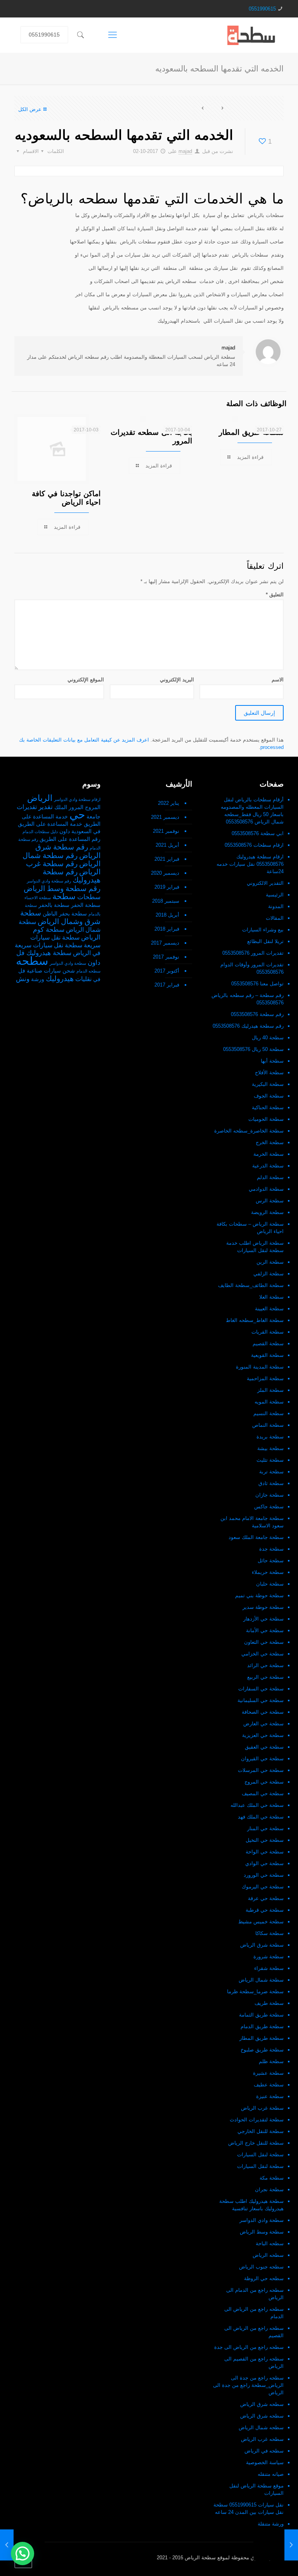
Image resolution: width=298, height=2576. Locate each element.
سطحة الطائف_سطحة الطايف (251, 1285)
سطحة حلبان (270, 1584)
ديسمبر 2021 (165, 817)
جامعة (94, 817)
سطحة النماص (268, 1425)
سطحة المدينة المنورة (260, 1367)
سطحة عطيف (269, 2085)
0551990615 (262, 9)
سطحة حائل (271, 1561)
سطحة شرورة (269, 1957)
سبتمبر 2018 (166, 901)
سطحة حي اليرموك (263, 1887)
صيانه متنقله (271, 2474)
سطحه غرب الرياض (262, 2439)
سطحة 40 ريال (268, 1038)
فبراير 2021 (167, 859)
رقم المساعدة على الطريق (70, 839)
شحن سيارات (59, 971)
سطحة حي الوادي (264, 1863)
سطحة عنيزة (270, 2096)
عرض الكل (30, 109)
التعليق (275, 595)
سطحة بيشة (270, 1448)
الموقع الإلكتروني (86, 680)
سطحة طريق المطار (262, 2038)
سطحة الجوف (269, 1096)
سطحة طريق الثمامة (261, 2015)
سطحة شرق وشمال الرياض (60, 917)
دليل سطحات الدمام (40, 832)
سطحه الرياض (268, 2255)
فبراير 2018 (167, 929)
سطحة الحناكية (268, 1107)
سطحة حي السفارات (261, 1689)
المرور (76, 807)
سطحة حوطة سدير (263, 1607)
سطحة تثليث (270, 1460)
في (97, 979)
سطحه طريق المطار (251, 432)
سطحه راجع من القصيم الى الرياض (254, 2362)
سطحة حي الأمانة (265, 1630)
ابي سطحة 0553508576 (258, 833)
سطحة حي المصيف (263, 1793)
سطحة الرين (270, 1262)
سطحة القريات (268, 1332)
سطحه (32, 961)
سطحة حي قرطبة (265, 1910)
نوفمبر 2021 (166, 831)
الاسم (278, 680)
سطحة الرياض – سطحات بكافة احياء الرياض (250, 1228)
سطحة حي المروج (264, 1782)
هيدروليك (60, 979)
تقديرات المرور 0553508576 (253, 953)
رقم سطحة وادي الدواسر (49, 881)
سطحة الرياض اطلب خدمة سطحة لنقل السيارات (255, 1247)
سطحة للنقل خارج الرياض (256, 2143)
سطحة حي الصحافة (263, 1712)
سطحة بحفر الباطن (65, 914)
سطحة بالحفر (54, 905)
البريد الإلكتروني (177, 680)
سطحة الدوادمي (266, 1189)
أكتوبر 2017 (167, 971)
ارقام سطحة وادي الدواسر (77, 799)
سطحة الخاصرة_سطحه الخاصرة (249, 1131)
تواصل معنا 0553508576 (257, 984)
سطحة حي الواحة (265, 1852)
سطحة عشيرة (268, 2073)
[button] (23, 2553)
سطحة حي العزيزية (263, 1735)
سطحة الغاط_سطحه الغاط (255, 1320)
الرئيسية (275, 895)
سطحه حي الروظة (264, 2278)
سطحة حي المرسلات (261, 1770)
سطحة (64, 896)
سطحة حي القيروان (262, 1759)
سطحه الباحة (270, 2243)
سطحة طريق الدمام (262, 2026)
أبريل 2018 (167, 915)
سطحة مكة (272, 2178)
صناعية (35, 971)
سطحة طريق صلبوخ (262, 2050)
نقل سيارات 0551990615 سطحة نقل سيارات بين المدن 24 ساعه (249, 2508)
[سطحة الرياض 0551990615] (252, 35)
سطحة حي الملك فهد (261, 1817)
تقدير (46, 807)
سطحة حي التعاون (264, 1642)
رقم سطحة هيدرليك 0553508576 (248, 1026)
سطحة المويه (269, 1402)
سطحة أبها (272, 1061)
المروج (93, 807)
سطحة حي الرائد (265, 1665)
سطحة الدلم (270, 1177)
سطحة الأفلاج (269, 1073)
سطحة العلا (271, 1297)
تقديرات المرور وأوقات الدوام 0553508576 (252, 968)
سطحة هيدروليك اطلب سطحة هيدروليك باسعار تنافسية (251, 2205)
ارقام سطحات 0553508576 (254, 845)
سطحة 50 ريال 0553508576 (253, 1049)
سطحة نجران (269, 2190)
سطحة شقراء (269, 1968)
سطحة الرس (270, 1201)
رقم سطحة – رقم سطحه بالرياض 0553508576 (248, 999)
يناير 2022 (169, 803)
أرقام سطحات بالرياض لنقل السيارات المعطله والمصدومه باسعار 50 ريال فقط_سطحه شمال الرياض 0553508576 (252, 811)
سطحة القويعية (267, 1355)
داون (65, 831)
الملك (61, 807)
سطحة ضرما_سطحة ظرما (255, 1991)
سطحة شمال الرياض (261, 1980)
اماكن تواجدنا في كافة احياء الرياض (66, 498)
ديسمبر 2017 (165, 943)
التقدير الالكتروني (265, 883)
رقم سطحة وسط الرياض (62, 888)
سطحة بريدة (270, 1437)
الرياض (40, 798)
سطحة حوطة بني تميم (259, 1595)
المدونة (276, 906)
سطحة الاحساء (38, 898)
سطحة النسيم (269, 1413)
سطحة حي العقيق (264, 1747)
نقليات (83, 979)
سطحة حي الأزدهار (263, 1619)
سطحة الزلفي (269, 1274)
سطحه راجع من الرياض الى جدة (249, 2347)
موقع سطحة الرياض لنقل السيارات (256, 2489)
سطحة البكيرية (268, 1084)
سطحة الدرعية (268, 1166)
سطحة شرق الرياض (262, 1945)
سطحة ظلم (271, 2061)
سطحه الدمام (88, 971)
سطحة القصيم (268, 1344)
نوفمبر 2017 (166, 957)
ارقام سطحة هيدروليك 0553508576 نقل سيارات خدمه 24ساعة (250, 864)
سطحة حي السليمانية (261, 1700)
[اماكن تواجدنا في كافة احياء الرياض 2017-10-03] (7, 2545)
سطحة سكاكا (269, 1933)
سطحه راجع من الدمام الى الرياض (255, 2294)
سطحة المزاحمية (265, 1378)
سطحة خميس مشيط (261, 1922)
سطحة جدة (271, 1549)
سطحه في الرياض (264, 2451)
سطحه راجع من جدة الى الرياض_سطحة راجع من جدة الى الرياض (248, 2385)
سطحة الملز (270, 1390)
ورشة (38, 979)
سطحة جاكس (269, 1507)
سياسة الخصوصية (265, 2462)
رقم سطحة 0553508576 (257, 1014)
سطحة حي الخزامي (262, 1654)
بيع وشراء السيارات (263, 930)
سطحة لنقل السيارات (260, 2155)
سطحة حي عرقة (266, 1898)
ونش (23, 979)
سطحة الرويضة (267, 1212)
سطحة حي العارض (263, 1724)
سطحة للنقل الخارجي (261, 2131)
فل (22, 971)
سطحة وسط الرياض (262, 2232)
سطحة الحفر (86, 905)
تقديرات (27, 807)
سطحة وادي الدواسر (262, 2220)
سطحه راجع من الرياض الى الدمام (254, 2313)
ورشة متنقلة (271, 2524)
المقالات (275, 918)
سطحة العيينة (269, 1309)
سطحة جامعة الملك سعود (256, 1537)
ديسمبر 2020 (165, 873)
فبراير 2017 (167, 985)
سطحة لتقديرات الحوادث (257, 2120)
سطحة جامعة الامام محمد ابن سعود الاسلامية (252, 1522)
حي (77, 815)
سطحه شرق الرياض (262, 2404)
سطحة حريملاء (268, 1572)
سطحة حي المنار (265, 1828)
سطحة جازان (269, 1495)
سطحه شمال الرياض (261, 2427)
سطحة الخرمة (269, 1154)
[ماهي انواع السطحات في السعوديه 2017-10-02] (291, 2545)
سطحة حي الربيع (265, 1677)
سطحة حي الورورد (264, 1875)
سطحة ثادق (271, 1483)
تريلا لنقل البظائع (265, 941)
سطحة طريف (269, 2003)
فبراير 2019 (167, 887)
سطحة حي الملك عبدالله (257, 1805)
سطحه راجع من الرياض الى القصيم (254, 2332)
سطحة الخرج (270, 1142)
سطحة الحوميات (266, 1119)
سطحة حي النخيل (265, 1840)
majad (185, 151)
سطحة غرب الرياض (262, 2108)
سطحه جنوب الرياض (261, 2267)
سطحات (89, 897)
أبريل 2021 (167, 845)
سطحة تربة (271, 1472)
